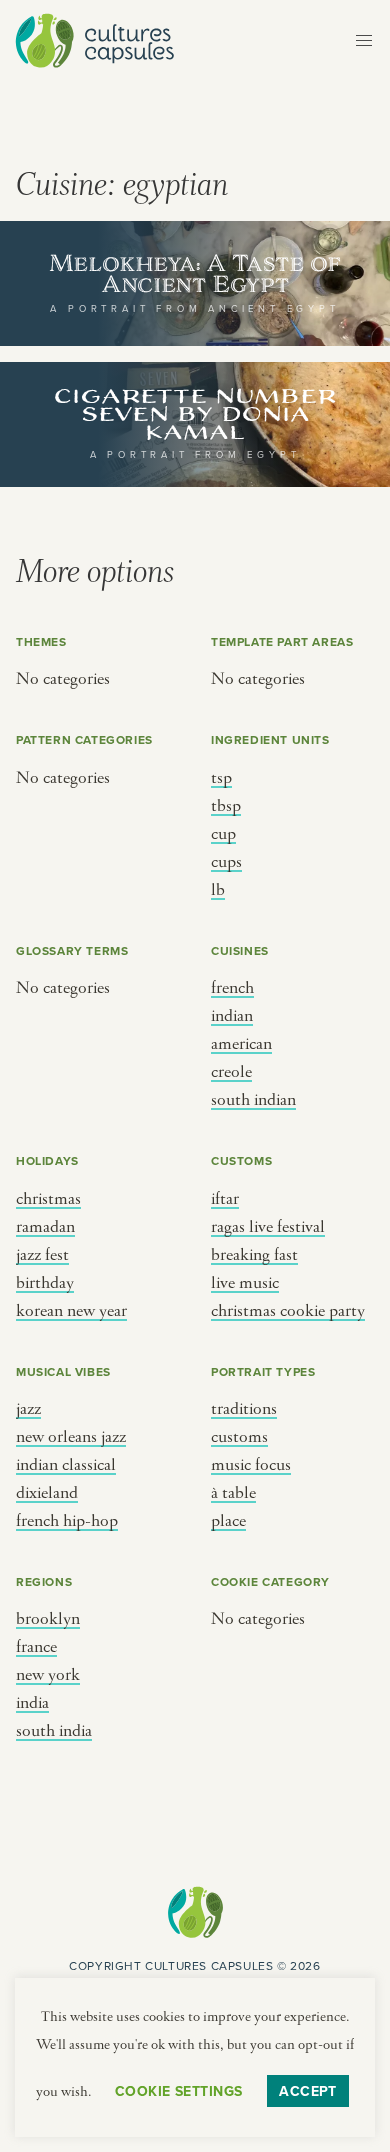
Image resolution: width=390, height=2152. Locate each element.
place (228, 1521)
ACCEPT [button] (308, 2091)
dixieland (47, 1493)
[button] (364, 41)
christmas (48, 1199)
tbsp (226, 806)
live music (245, 1283)
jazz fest (42, 1255)
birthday (45, 1283)
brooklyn (48, 1619)
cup (223, 834)
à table (233, 1493)
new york (48, 1675)
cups (226, 862)
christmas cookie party (288, 1311)
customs (239, 1437)
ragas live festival (268, 1227)
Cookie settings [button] (178, 2091)
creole (231, 1072)
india (32, 1703)
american (241, 1044)
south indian (253, 1100)
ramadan (45, 1227)
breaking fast (254, 1255)
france (36, 1647)
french (232, 988)
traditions (244, 1409)
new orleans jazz (71, 1437)
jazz (28, 1409)
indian (232, 1016)
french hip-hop (67, 1521)
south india (54, 1731)
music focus (251, 1465)
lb (218, 890)
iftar (225, 1199)
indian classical (66, 1465)
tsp (221, 778)
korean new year (71, 1311)
